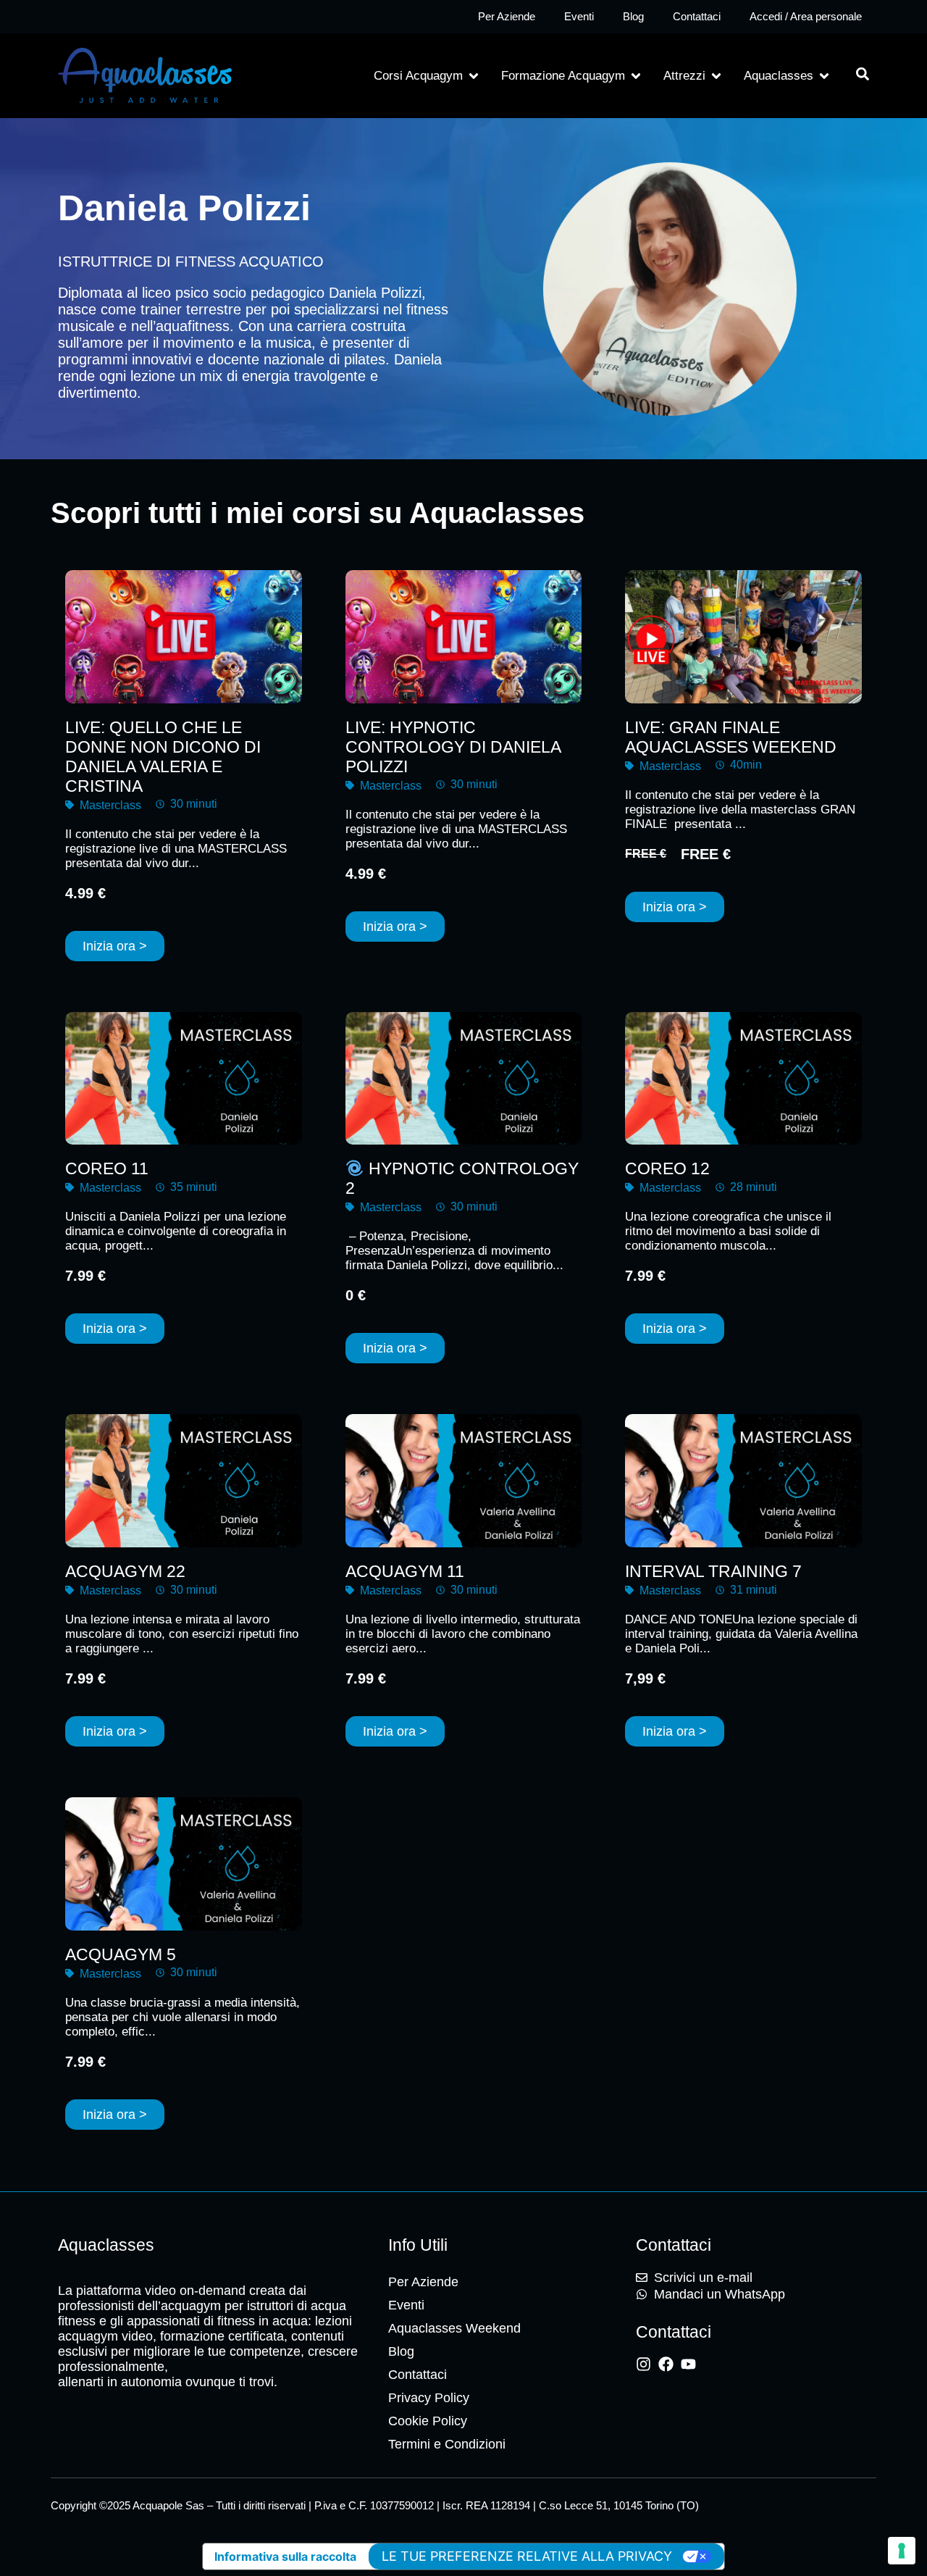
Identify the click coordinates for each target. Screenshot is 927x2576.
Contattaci (697, 16)
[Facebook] (666, 2364)
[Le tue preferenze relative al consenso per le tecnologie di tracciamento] (902, 2551)
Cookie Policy (428, 2421)
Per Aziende (507, 16)
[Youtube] (688, 2364)
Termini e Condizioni (447, 2444)
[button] (427, 76)
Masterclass (110, 805)
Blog (633, 16)
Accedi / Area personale (806, 16)
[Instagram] (643, 2364)
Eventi (579, 16)
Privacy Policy (429, 2398)
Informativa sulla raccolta (285, 2556)
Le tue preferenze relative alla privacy (527, 2556)
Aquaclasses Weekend (454, 2328)
